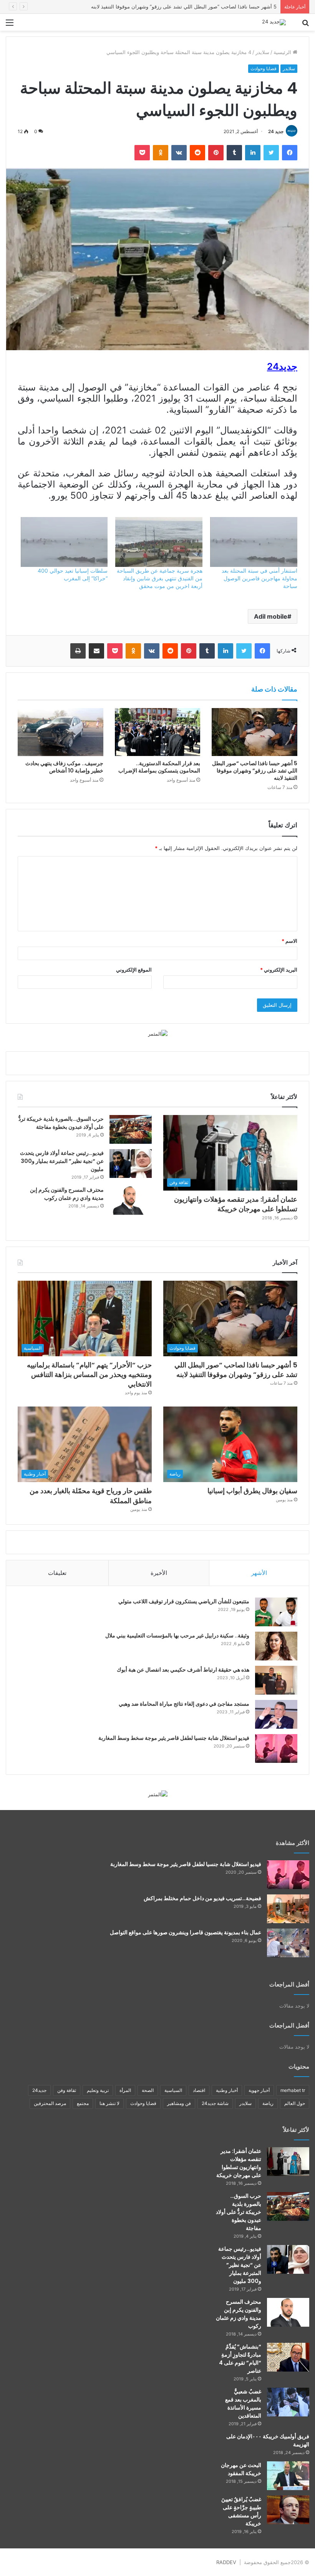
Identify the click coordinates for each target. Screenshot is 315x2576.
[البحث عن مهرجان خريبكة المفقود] (288, 2476)
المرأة (125, 2090)
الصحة (148, 2090)
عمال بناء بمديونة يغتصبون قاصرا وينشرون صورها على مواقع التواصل (186, 1932)
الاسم (289, 941)
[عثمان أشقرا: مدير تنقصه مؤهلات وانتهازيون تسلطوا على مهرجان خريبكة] (288, 2162)
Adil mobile (271, 616)
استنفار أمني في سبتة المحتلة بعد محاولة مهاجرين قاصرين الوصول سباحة (259, 578)
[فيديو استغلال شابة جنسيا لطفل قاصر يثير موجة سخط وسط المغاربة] (276, 1748)
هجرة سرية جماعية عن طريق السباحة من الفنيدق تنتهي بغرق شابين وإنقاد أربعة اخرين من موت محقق (160, 578)
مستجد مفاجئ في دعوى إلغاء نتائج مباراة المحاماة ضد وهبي (184, 1704)
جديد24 (39, 2090)
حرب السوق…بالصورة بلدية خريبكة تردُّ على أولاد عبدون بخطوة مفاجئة (61, 1123)
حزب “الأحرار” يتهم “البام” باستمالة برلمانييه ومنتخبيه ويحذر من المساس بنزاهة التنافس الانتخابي (174, 7)
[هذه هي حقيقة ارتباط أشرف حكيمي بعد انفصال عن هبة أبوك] (276, 1680)
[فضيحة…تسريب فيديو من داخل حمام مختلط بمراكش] (288, 1909)
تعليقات (57, 1573)
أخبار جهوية (259, 2090)
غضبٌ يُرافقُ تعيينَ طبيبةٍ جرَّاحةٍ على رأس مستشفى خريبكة (241, 2511)
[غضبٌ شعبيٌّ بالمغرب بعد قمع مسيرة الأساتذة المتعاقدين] (288, 2402)
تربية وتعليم (98, 2090)
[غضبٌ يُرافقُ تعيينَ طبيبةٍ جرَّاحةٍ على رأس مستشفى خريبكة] (288, 2510)
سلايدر (262, 52)
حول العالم (295, 2103)
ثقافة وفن (67, 2090)
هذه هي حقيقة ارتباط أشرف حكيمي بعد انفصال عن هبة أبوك (183, 1670)
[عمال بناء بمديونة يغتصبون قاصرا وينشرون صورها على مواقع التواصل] (288, 1943)
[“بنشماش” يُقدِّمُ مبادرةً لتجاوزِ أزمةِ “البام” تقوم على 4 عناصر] (288, 2357)
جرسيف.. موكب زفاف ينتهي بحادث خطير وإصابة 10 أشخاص (64, 767)
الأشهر (259, 1573)
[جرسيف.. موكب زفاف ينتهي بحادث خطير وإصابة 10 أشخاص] (61, 732)
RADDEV (226, 2562)
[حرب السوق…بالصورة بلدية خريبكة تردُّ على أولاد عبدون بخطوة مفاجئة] (131, 1129)
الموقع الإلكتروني (134, 970)
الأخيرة (159, 1573)
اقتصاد (199, 2090)
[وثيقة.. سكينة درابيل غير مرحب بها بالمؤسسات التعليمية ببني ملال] (276, 1646)
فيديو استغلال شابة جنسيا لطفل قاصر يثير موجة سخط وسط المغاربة (174, 1738)
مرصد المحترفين (50, 2103)
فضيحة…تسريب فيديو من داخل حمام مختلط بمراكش (202, 1898)
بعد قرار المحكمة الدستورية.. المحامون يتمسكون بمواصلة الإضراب (159, 767)
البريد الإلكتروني (279, 970)
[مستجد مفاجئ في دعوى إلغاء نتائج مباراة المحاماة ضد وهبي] (276, 1714)
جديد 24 (276, 131)
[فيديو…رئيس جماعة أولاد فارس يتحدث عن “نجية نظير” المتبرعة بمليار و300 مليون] (131, 1164)
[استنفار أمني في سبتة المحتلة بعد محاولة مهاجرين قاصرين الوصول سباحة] (254, 542)
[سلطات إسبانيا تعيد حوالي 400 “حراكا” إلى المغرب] (64, 542)
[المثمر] (158, 1033)
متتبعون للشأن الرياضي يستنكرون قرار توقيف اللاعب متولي (184, 1601)
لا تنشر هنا (109, 2103)
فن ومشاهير (179, 2103)
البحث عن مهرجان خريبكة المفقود (241, 2469)
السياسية (173, 2090)
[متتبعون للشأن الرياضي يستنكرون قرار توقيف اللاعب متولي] (276, 1612)
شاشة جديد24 (215, 2103)
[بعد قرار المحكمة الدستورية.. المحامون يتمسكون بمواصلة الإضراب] (158, 732)
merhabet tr (293, 2090)
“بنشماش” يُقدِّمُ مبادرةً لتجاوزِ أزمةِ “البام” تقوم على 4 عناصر (240, 2359)
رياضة (268, 2103)
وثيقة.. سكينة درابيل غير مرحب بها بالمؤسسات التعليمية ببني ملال (177, 1636)
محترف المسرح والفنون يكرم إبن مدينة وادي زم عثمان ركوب (67, 1194)
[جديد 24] (274, 22)
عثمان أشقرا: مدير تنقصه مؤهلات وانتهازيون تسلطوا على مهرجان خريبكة (236, 1204)
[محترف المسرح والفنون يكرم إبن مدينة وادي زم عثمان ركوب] (131, 1200)
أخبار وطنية (227, 2090)
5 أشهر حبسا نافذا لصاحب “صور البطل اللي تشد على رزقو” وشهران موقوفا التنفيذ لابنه (255, 771)
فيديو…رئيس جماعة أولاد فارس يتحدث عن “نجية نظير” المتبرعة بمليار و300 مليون (62, 1161)
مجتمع (83, 2103)
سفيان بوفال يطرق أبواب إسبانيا (252, 1491)
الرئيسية (283, 52)
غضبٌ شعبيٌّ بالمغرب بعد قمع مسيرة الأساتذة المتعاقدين (243, 2404)
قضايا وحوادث (264, 68)
